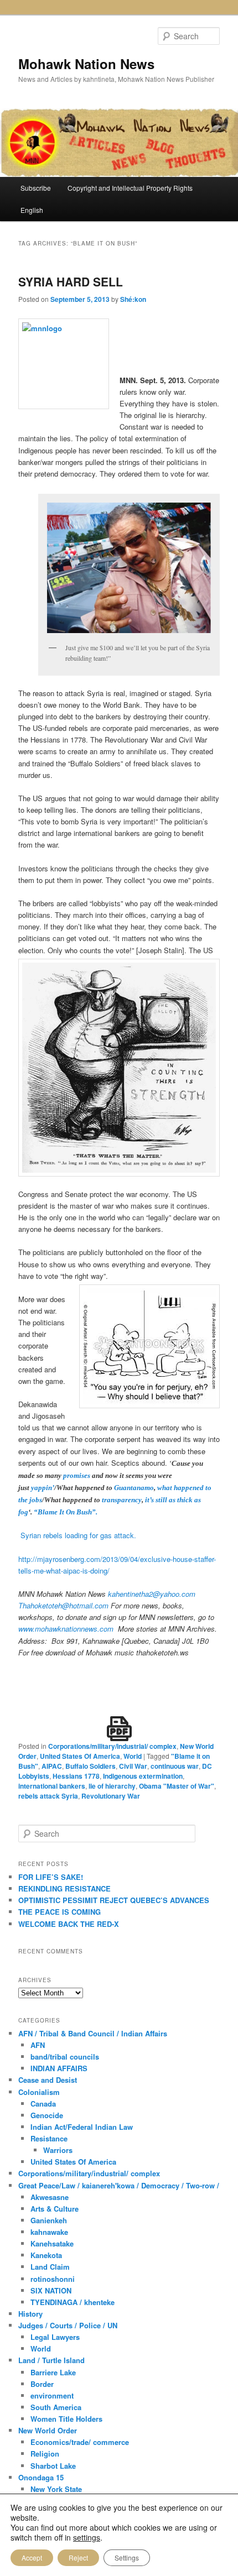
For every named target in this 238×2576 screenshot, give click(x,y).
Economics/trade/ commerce (80, 2442)
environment (52, 2395)
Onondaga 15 (41, 2477)
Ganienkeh (49, 2220)
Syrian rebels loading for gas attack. (78, 1535)
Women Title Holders (66, 2419)
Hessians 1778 (76, 1776)
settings (87, 2537)
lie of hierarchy (112, 1786)
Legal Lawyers (55, 2337)
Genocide (47, 2115)
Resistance (49, 2138)
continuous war (175, 1766)
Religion (45, 2454)
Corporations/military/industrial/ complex (112, 1746)
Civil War (133, 1766)
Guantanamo (134, 1488)
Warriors (58, 2150)
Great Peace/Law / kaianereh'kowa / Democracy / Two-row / (119, 2185)
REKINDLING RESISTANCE (64, 1888)
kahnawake (49, 2232)
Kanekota (46, 2255)
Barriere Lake (53, 2372)
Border (42, 2384)
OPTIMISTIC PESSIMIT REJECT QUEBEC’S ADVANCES (114, 1900)
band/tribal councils (65, 2057)
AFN (38, 2045)
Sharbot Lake (53, 2466)
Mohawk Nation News (86, 64)
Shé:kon (133, 299)
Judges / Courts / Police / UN (68, 2325)
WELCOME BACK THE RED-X (69, 1924)
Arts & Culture (55, 2209)
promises (77, 1475)
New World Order (48, 2430)
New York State (56, 2489)
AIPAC (52, 1766)
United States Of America (80, 1756)
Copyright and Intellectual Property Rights (130, 188)
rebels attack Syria (48, 1796)
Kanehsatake (52, 2243)
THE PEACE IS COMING (59, 1912)
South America (56, 2407)
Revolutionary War (111, 1796)
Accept (32, 2557)
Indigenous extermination (143, 1776)
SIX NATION (51, 2290)
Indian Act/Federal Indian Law (82, 2127)
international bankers (52, 1786)
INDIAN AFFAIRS (59, 2068)
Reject (78, 2557)
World (133, 1756)
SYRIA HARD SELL (71, 281)
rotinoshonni (53, 2279)
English (32, 210)
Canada (43, 2104)
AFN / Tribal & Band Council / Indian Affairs (93, 2033)
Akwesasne (50, 2197)
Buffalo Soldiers (90, 1766)
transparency (122, 1500)
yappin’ (43, 1488)
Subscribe (36, 188)
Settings (127, 2557)
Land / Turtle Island (51, 2360)
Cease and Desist (48, 2080)
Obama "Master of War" (177, 1786)
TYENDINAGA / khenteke (73, 2302)
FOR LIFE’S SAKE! (51, 1877)
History (30, 2314)
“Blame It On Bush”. (66, 1512)
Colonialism (39, 2092)
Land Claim (50, 2267)
